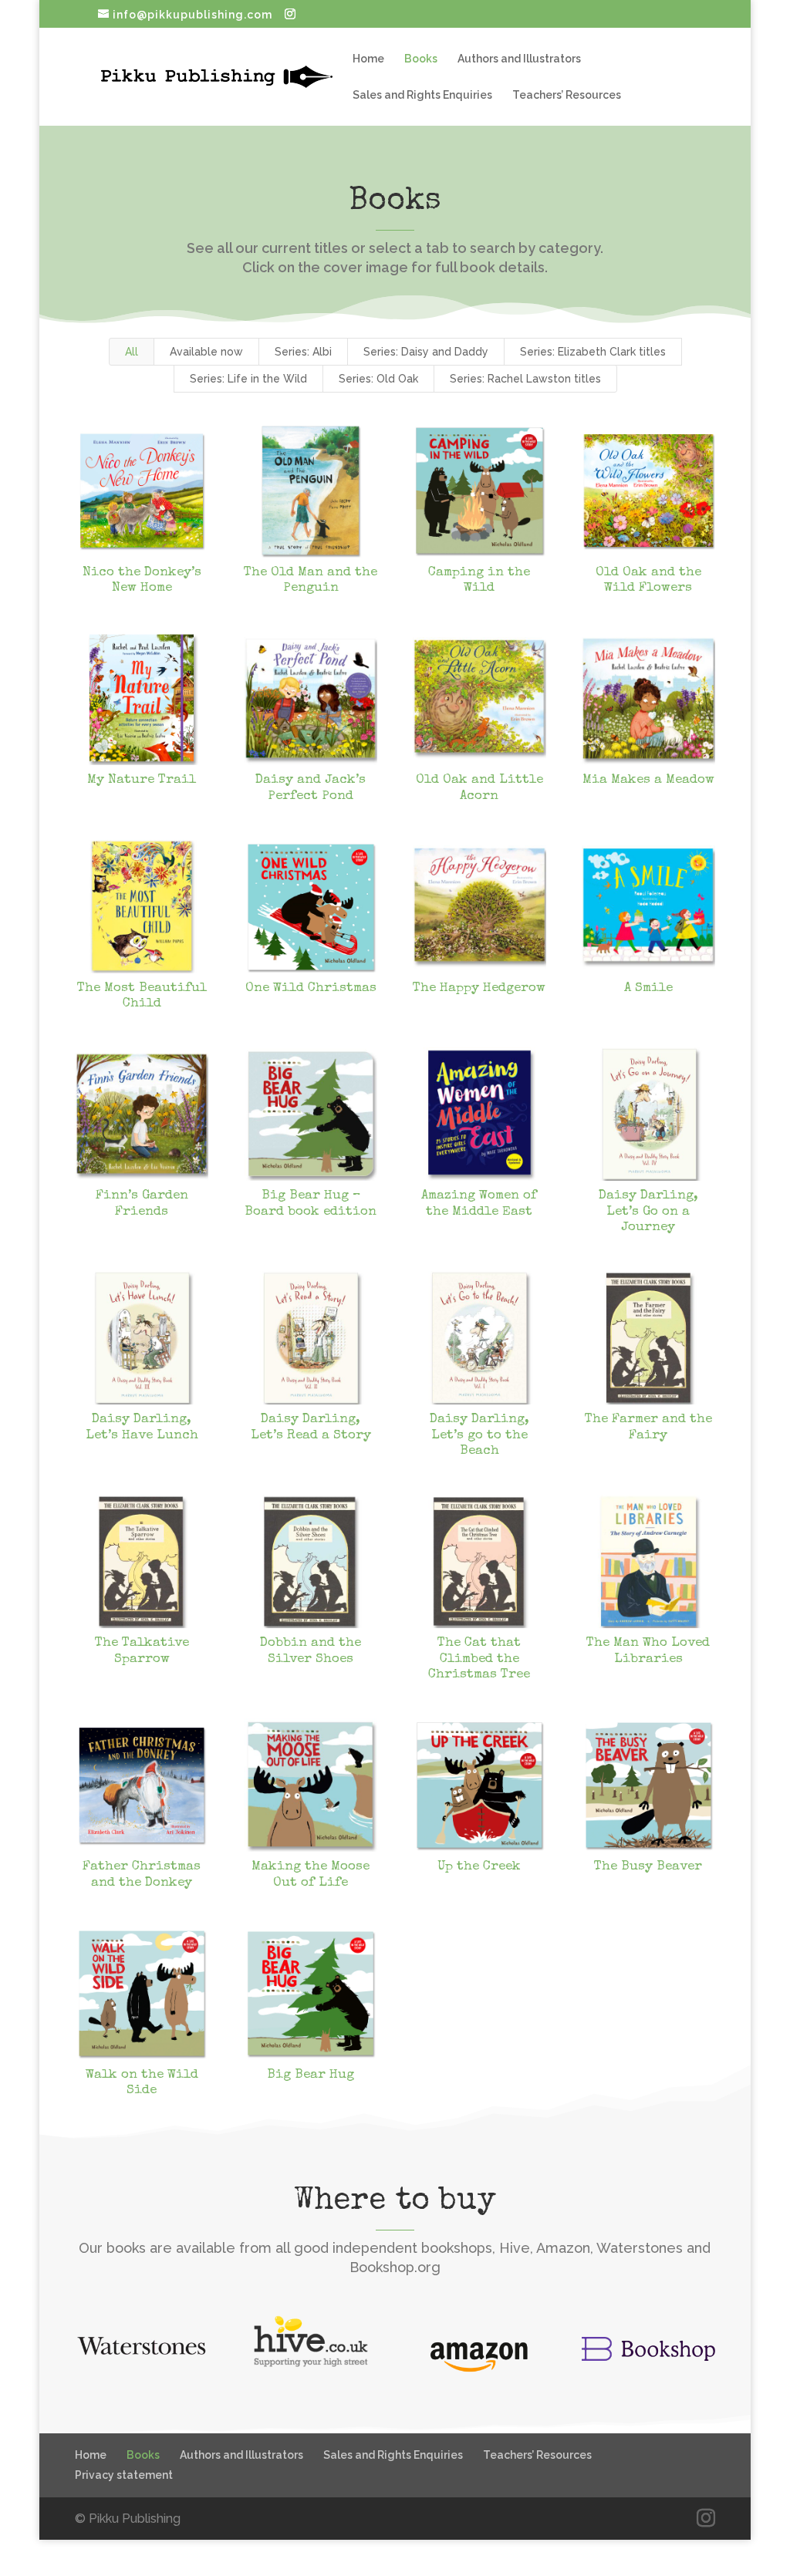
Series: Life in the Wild (248, 379)
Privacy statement (124, 2475)
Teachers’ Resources (567, 95)
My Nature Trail (142, 780)
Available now (206, 352)
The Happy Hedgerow (479, 988)
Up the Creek (479, 1867)
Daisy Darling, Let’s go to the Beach (479, 1435)
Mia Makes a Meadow (648, 780)
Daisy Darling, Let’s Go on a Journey (648, 1212)
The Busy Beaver (648, 1867)
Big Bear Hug (311, 2075)
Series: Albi (303, 352)
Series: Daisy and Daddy (426, 352)
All (132, 352)
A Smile (648, 988)
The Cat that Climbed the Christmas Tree (479, 1659)
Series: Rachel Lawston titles (525, 379)
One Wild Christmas (311, 988)
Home (368, 59)
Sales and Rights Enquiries (422, 95)
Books (421, 59)
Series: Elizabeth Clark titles (593, 352)
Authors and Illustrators (519, 59)
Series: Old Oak (378, 379)
